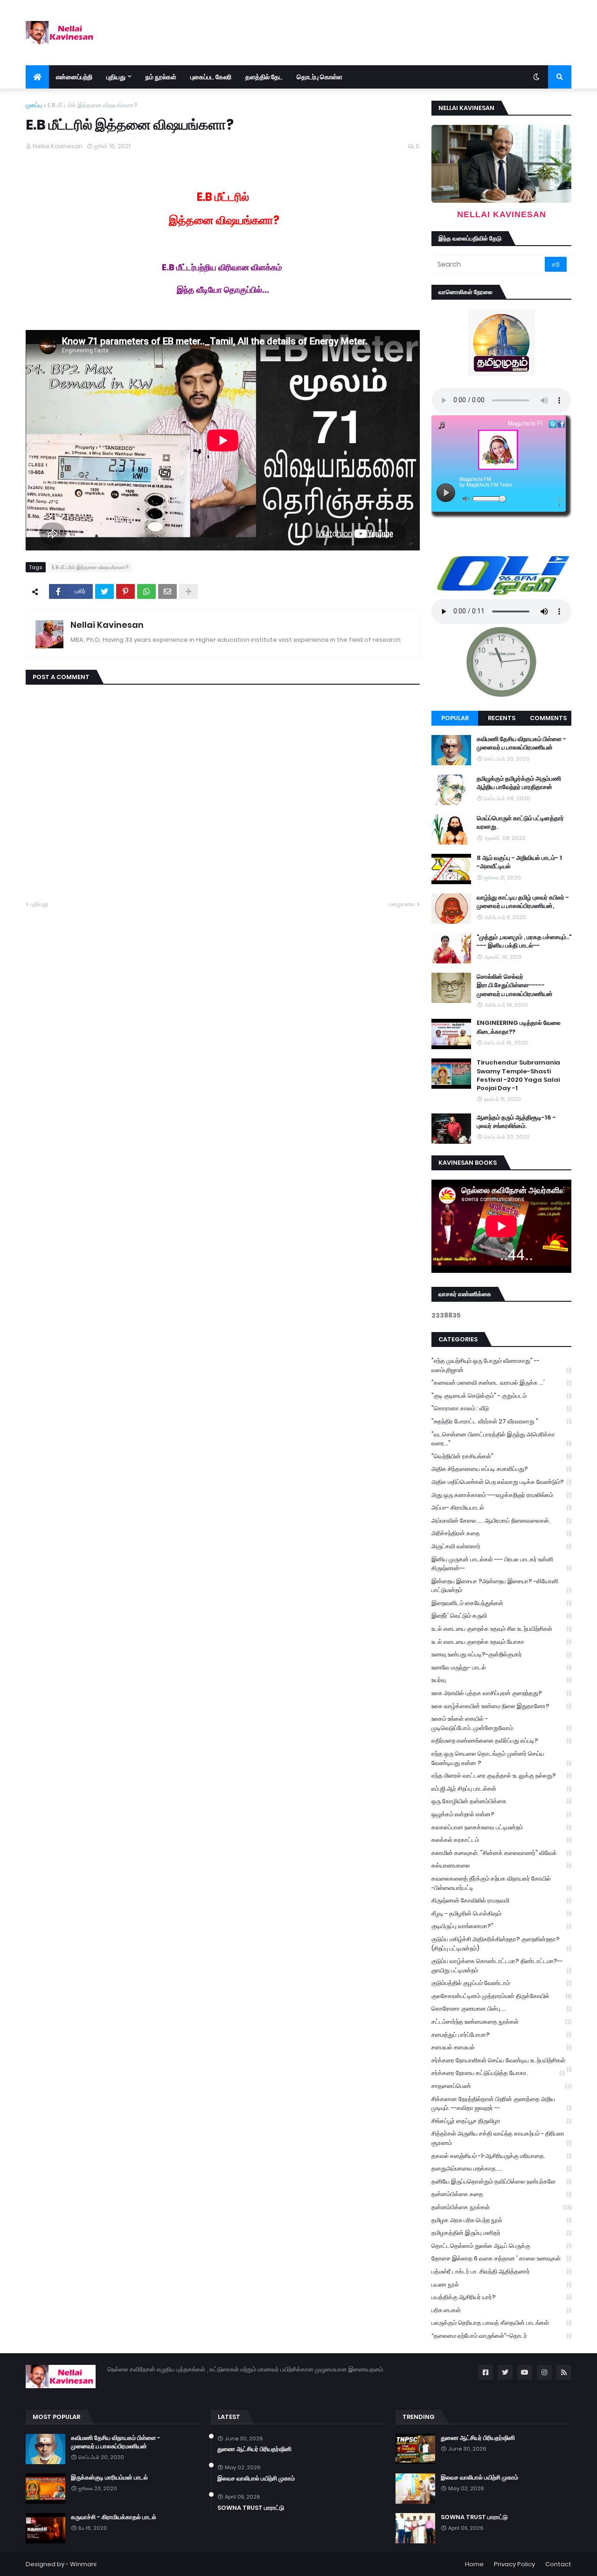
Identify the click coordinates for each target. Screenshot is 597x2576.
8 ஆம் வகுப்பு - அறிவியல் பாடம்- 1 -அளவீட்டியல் (519, 862)
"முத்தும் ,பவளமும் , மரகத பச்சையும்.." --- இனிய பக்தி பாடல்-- (524, 941)
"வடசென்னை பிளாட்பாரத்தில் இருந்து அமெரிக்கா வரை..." (501, 1439)
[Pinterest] (125, 591)
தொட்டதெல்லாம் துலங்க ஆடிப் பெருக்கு (501, 2246)
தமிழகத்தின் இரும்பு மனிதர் (501, 2233)
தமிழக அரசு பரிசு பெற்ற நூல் (501, 2220)
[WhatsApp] (146, 591)
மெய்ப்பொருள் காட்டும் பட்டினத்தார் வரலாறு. (520, 823)
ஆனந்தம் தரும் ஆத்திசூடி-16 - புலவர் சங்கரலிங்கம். (516, 1122)
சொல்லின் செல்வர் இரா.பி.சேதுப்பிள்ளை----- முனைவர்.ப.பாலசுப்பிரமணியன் (515, 985)
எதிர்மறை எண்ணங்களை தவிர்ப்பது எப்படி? (501, 1741)
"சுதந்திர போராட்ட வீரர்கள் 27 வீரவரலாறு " (501, 1421)
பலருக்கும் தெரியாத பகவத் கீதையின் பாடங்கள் (501, 2323)
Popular (455, 718)
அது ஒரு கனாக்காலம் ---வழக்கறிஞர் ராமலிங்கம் (501, 1495)
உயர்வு (501, 1680)
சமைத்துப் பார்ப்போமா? (501, 2035)
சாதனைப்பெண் (501, 2086)
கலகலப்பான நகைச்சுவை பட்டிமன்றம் (501, 1827)
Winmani (83, 2564)
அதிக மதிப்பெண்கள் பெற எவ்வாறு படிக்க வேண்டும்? (501, 1482)
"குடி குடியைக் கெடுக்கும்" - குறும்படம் (501, 1396)
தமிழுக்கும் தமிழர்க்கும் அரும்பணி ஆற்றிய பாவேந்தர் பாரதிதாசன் (519, 783)
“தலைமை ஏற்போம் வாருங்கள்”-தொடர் (501, 2336)
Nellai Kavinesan (107, 625)
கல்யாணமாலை (501, 1865)
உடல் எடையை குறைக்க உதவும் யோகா (501, 1642)
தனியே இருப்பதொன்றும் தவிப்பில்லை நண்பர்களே (501, 2181)
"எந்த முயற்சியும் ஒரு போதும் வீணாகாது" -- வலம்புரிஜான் (501, 1365)
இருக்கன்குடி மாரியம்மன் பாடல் (109, 2478)
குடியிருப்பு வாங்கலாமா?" (501, 1926)
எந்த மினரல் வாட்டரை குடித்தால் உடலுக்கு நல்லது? (501, 1776)
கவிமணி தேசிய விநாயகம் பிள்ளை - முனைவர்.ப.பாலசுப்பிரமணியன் (521, 743)
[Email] (167, 591)
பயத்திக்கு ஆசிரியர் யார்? (501, 2297)
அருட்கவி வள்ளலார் (501, 1546)
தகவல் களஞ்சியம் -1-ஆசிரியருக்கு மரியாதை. (501, 2156)
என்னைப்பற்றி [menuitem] (74, 77)
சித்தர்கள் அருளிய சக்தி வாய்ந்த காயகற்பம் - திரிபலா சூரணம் (501, 2138)
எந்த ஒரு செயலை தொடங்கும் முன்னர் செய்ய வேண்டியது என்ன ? (501, 1758)
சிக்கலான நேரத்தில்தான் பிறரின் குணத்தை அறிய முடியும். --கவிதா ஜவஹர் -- (501, 2104)
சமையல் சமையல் (501, 2047)
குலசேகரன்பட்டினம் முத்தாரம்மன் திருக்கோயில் (501, 1996)
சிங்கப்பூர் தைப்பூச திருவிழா (501, 2121)
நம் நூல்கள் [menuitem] (161, 77)
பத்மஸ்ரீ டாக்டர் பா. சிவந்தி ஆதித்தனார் (501, 2271)
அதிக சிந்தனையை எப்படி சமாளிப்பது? (501, 1469)
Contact (558, 2564)
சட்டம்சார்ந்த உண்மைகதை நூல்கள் (501, 2022)
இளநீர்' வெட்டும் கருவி (501, 1616)
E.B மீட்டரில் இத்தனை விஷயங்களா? (93, 105)
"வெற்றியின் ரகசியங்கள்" (501, 1456)
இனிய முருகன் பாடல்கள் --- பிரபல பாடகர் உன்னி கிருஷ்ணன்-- (501, 1564)
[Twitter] (104, 591)
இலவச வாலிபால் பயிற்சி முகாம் (256, 2479)
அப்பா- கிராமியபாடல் (501, 1508)
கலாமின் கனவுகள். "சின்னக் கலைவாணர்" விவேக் (501, 1853)
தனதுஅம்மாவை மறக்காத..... (501, 2168)
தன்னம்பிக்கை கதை (501, 2194)
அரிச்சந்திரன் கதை (501, 1533)
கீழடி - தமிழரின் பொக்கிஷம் (501, 1913)
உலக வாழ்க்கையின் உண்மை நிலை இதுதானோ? (501, 1706)
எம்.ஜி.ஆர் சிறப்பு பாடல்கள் (501, 1789)
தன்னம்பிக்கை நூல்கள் (501, 2207)
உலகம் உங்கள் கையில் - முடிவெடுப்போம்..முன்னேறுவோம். (501, 1723)
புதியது (39, 904)
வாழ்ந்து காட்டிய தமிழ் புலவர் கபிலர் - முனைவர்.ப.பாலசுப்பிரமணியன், (523, 902)
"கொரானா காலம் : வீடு (501, 1408)
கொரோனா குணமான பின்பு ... (501, 2009)
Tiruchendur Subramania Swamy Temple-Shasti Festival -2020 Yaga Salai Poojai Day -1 (518, 1075)
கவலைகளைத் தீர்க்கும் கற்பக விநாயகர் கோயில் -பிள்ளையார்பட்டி (501, 1883)
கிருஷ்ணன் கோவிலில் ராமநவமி (501, 1900)
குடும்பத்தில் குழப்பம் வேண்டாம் (501, 1983)
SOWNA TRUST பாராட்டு (251, 2508)
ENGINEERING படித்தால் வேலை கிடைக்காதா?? (519, 1027)
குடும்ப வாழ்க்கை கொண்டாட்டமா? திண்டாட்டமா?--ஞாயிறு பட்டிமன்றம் (501, 1966)
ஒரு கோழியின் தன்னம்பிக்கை (501, 1801)
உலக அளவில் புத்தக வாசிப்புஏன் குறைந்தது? (501, 1693)
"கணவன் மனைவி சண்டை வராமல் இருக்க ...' (501, 1383)
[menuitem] (37, 77)
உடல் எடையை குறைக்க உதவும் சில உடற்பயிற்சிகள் (501, 1629)
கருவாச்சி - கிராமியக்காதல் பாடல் (114, 2517)
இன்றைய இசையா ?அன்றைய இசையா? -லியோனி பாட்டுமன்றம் (501, 1586)
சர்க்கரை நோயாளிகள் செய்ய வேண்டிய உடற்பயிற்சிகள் (501, 2061)
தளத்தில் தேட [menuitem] (264, 77)
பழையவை (402, 904)
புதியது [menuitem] (116, 77)
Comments (548, 718)
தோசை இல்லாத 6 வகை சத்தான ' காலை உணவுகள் (501, 2258)
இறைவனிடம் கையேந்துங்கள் (501, 1603)
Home (474, 2564)
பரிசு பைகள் (501, 2310)
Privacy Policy (514, 2564)
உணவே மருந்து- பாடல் (501, 1667)
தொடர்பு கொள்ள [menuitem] (319, 77)
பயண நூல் (501, 2284)
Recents (502, 718)
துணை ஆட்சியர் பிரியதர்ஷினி (254, 2449)
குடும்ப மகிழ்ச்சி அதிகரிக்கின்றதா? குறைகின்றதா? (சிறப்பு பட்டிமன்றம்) (501, 1944)
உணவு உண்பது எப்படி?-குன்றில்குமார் (501, 1654)
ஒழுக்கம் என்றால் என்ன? (501, 1814)
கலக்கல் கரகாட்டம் (501, 1840)
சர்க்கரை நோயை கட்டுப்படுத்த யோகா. (498, 2073)
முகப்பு (34, 105)
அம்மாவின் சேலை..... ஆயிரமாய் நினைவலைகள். (501, 1521)
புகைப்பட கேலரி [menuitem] (211, 77)
